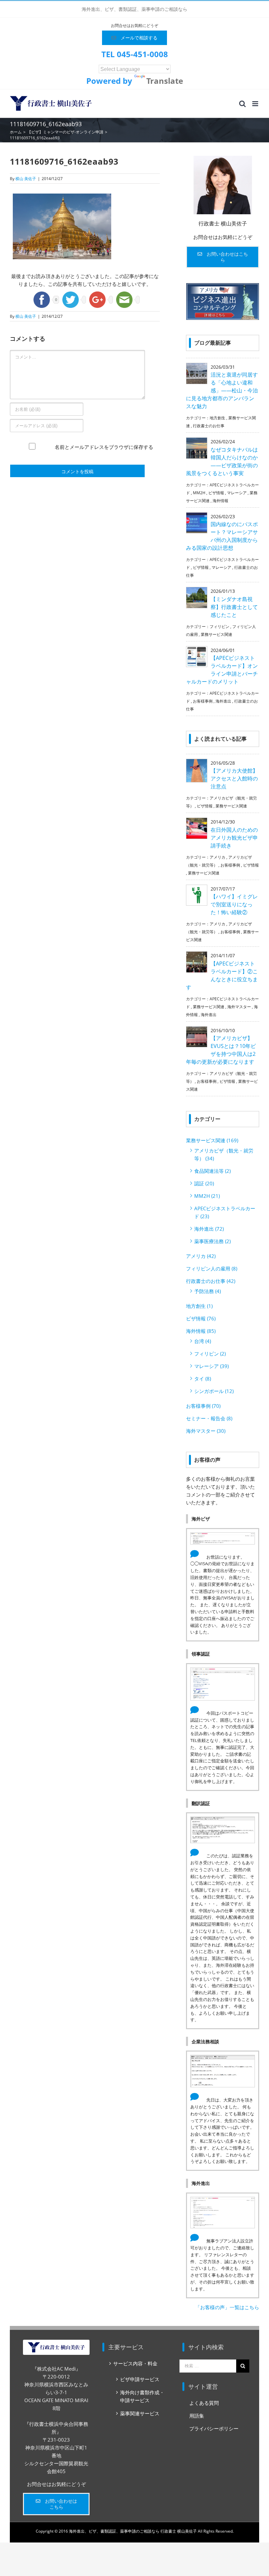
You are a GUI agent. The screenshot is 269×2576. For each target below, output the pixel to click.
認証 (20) (204, 1183)
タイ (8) (203, 1379)
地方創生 (217, 418)
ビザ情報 (216, 493)
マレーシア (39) (211, 1366)
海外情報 (220, 501)
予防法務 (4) (207, 1291)
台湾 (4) (203, 1341)
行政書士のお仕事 (209, 426)
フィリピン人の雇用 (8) (212, 1268)
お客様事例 (203, 701)
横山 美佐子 (26, 179)
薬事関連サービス (140, 2413)
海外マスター (239, 1007)
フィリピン (219, 627)
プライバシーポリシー (214, 2428)
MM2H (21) (207, 1196)
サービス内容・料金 (135, 2363)
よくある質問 (204, 2403)
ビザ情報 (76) (201, 1318)
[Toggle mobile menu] (256, 104)
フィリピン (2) (210, 1354)
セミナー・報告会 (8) (209, 1418)
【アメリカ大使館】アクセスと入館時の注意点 (234, 778)
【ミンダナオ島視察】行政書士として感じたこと (234, 607)
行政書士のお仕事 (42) (211, 1281)
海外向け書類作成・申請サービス (142, 2396)
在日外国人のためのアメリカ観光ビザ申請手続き (234, 838)
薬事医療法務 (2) (212, 1241)
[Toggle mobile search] (242, 104)
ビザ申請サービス (140, 2379)
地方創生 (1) (199, 1306)
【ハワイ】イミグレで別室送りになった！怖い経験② (234, 904)
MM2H (199, 493)
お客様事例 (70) (203, 1406)
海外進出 (223, 701)
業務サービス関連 (217, 634)
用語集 (197, 2416)
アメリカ (217, 857)
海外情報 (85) (201, 1331)
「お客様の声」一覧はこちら (227, 2307)
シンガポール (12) (214, 1391)
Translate (165, 81)
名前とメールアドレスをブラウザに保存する (104, 447)
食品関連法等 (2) (212, 1171)
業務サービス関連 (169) (212, 1140)
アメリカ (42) (201, 1256)
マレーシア (237, 493)
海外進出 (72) (209, 1229)
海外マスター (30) (206, 1431)
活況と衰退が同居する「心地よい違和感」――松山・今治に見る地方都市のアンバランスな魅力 (222, 390)
